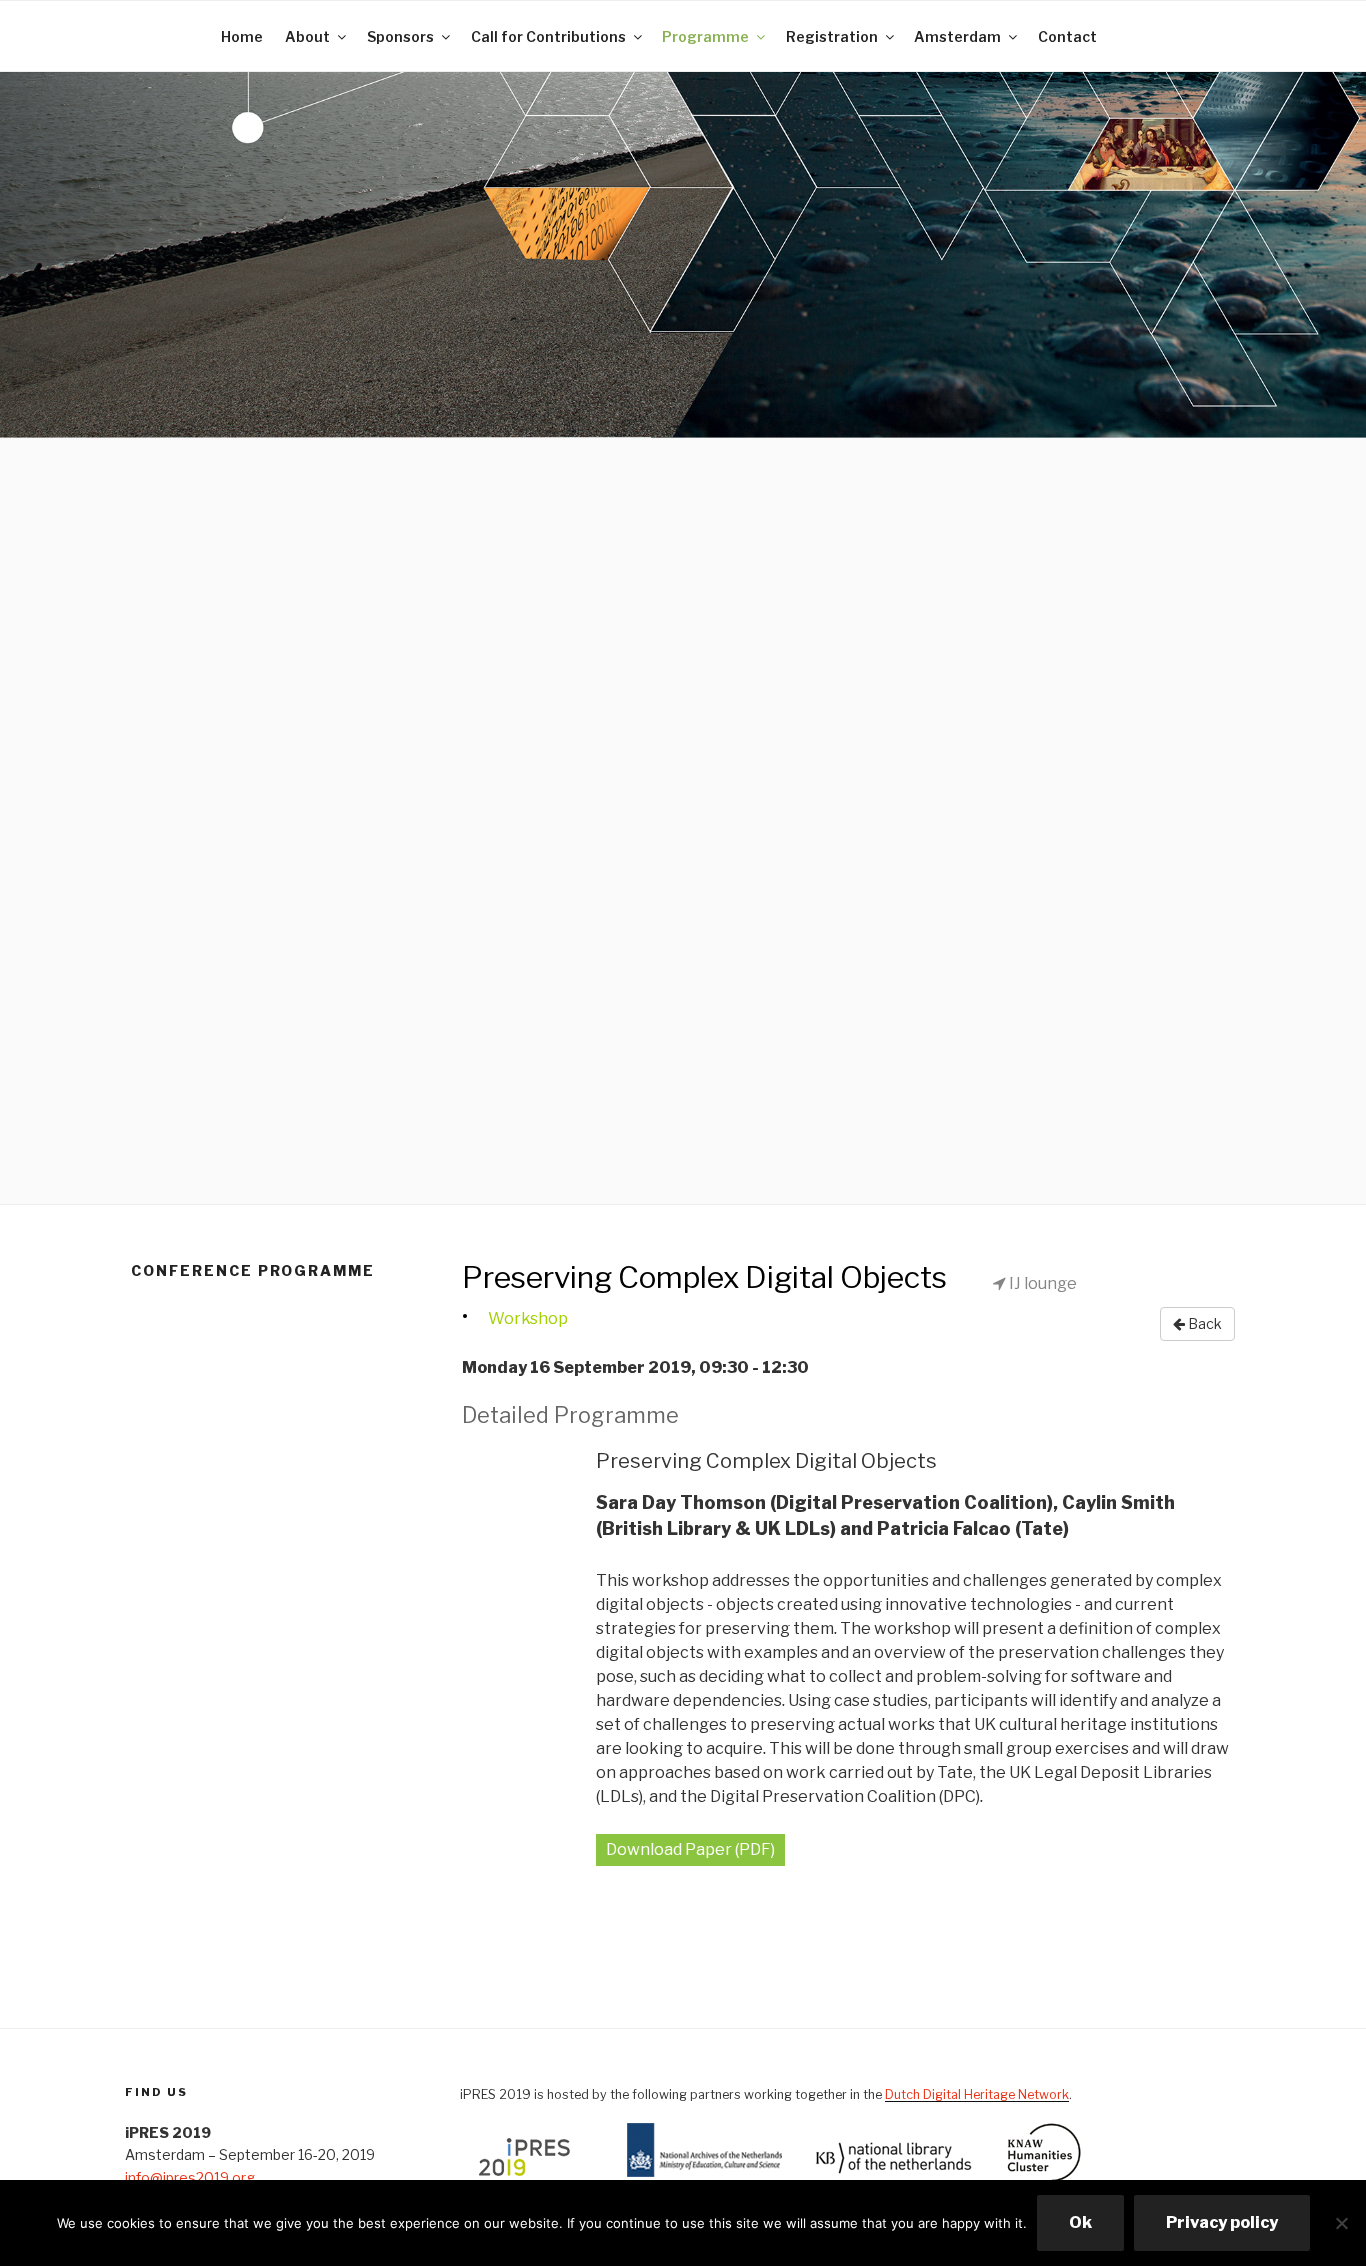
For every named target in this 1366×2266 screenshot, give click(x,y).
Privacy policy (1222, 2222)
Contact (1067, 36)
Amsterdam (957, 36)
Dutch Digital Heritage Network (977, 2094)
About (307, 36)
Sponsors (400, 36)
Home (242, 36)
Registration (832, 36)
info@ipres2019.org (190, 2177)
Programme (705, 36)
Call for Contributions (548, 36)
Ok (1080, 2222)
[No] (1341, 2223)
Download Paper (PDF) (690, 1849)
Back (1203, 1323)
